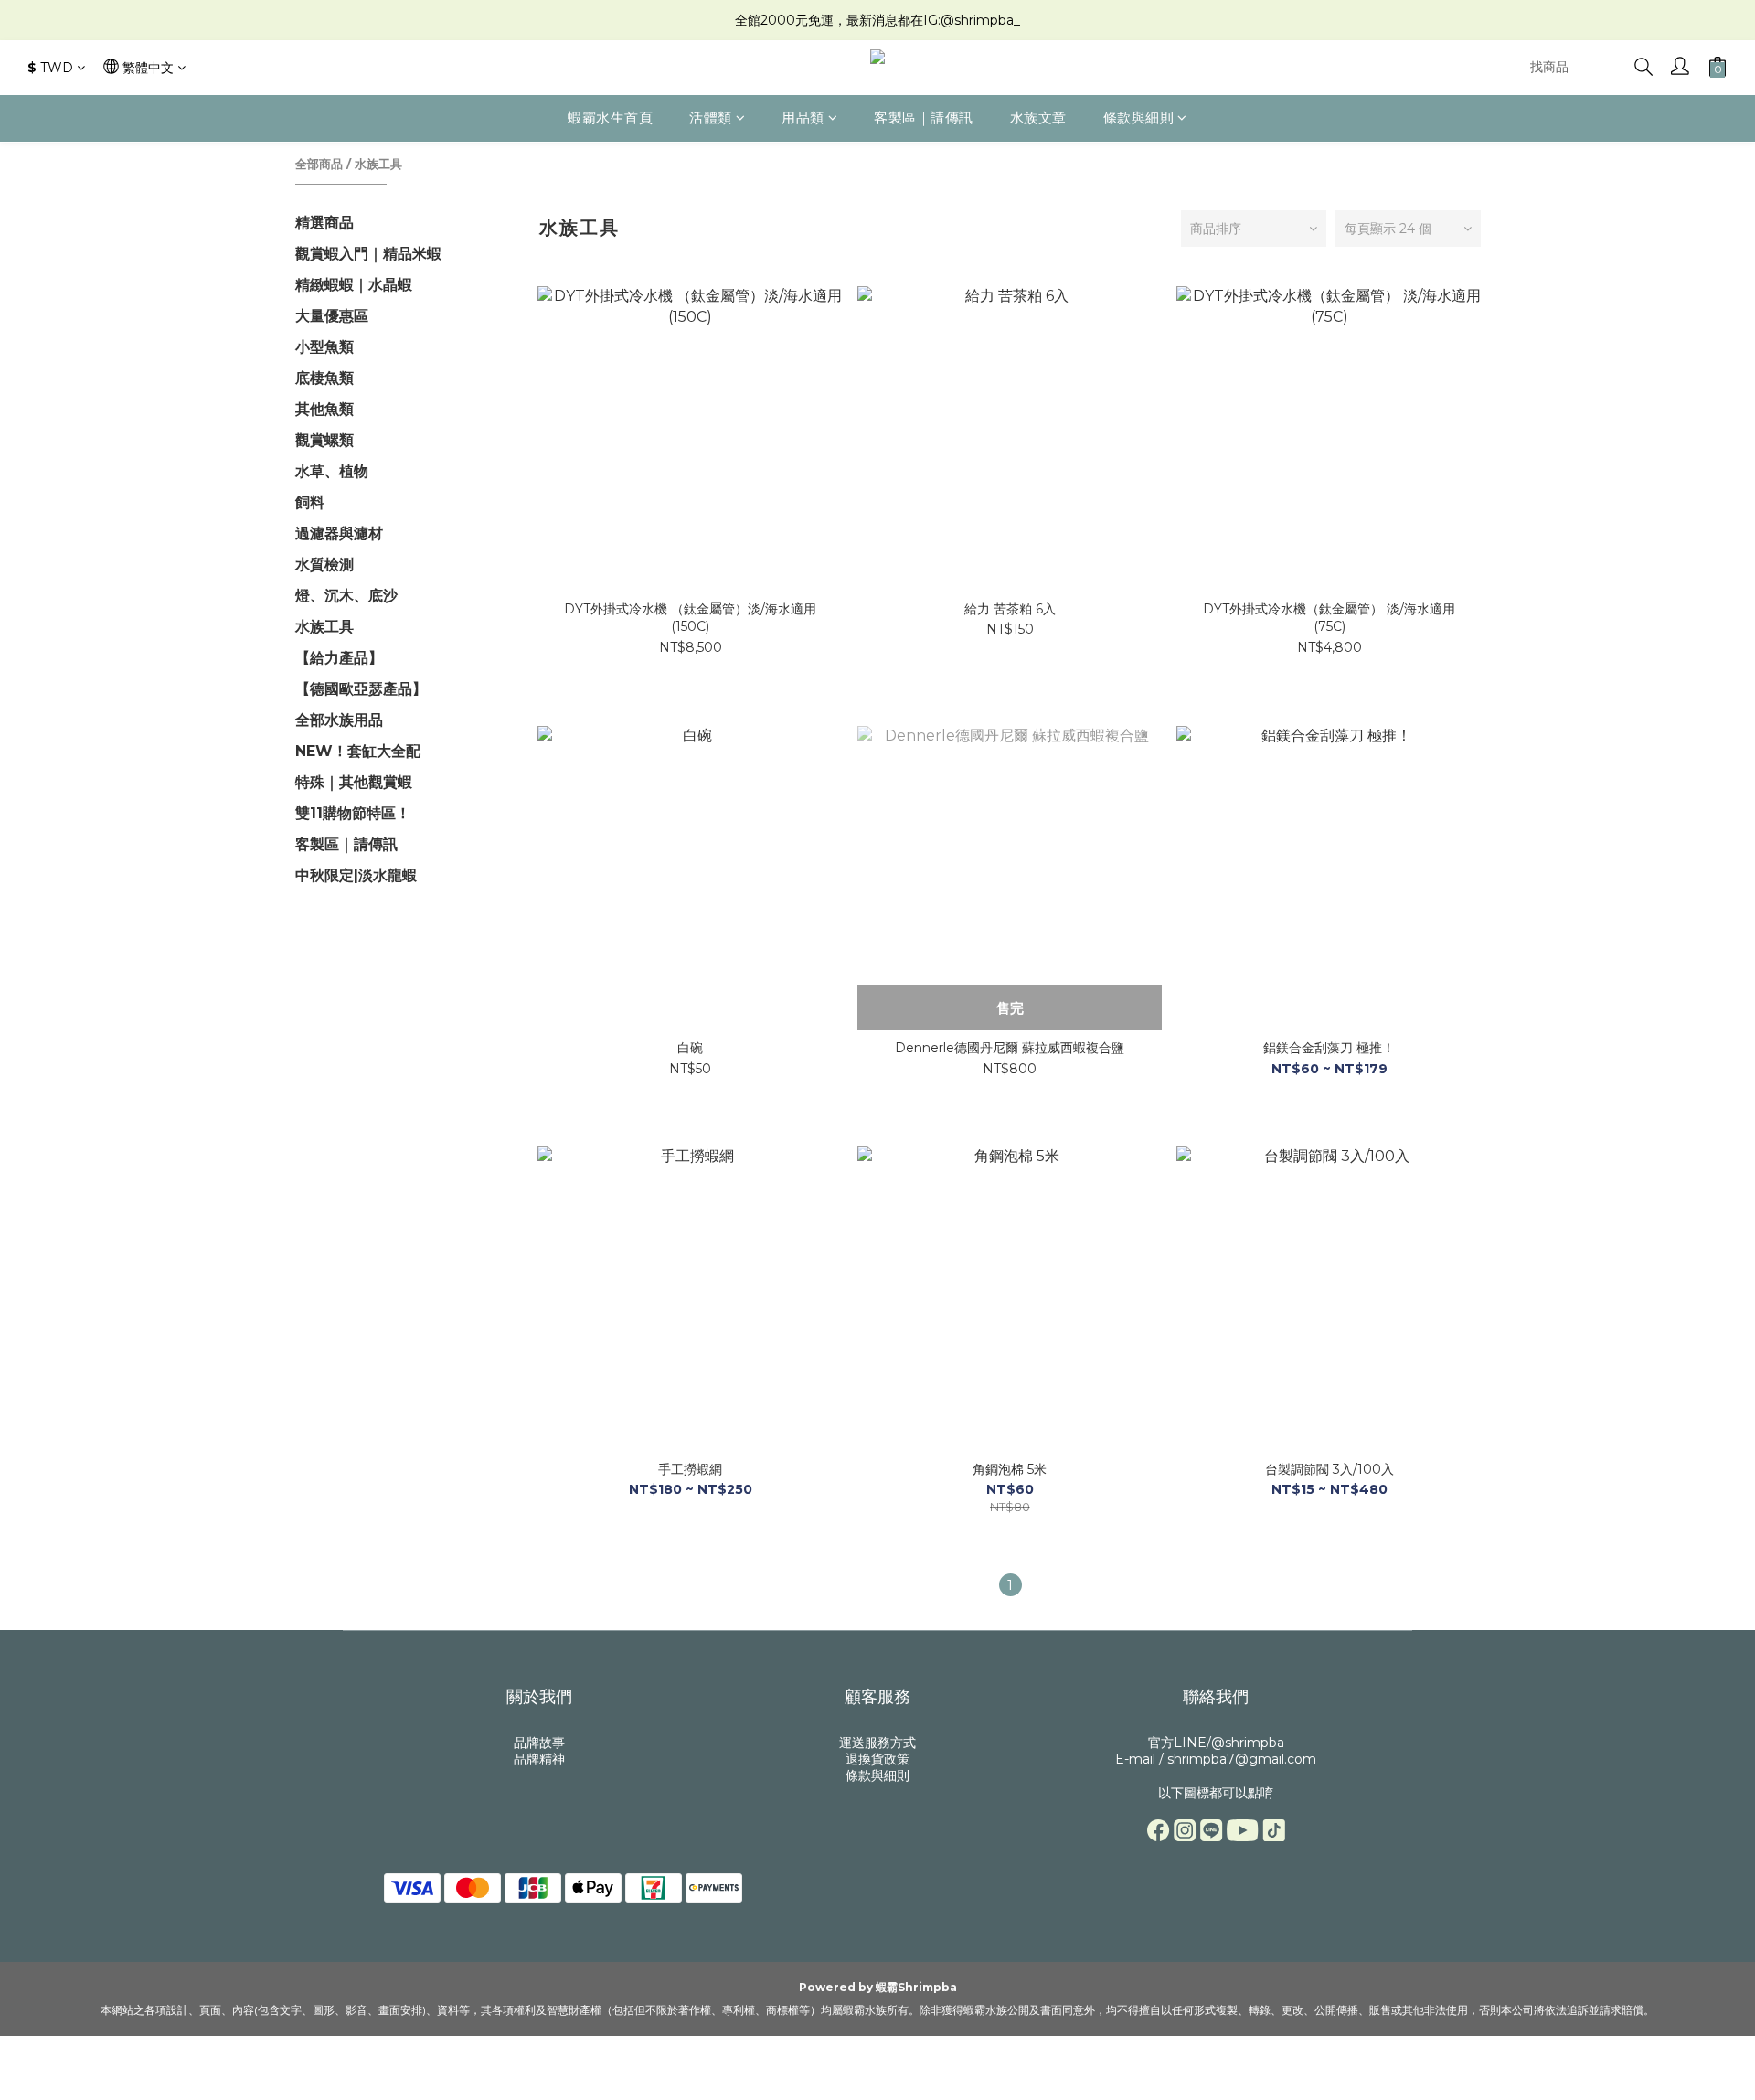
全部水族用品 (339, 720)
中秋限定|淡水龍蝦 (356, 875)
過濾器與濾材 (339, 533)
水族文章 (1038, 117)
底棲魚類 (324, 378)
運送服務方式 (877, 1743)
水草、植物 (332, 471)
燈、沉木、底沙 (346, 596)
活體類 (711, 117)
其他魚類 (324, 409)
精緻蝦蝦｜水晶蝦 (354, 285)
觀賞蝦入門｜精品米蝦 (368, 254)
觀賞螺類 (324, 440)
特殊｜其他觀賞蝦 (354, 782)
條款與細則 (1139, 117)
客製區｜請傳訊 (924, 117)
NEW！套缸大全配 (358, 751)
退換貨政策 (877, 1759)
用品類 (803, 117)
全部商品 (319, 164)
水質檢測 (324, 565)
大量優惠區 (332, 316)
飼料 (310, 502)
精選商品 (324, 223)
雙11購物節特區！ (353, 813)
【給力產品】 (339, 658)
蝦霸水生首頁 (610, 117)
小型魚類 (324, 347)
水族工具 (378, 164)
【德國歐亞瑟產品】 (361, 689)
